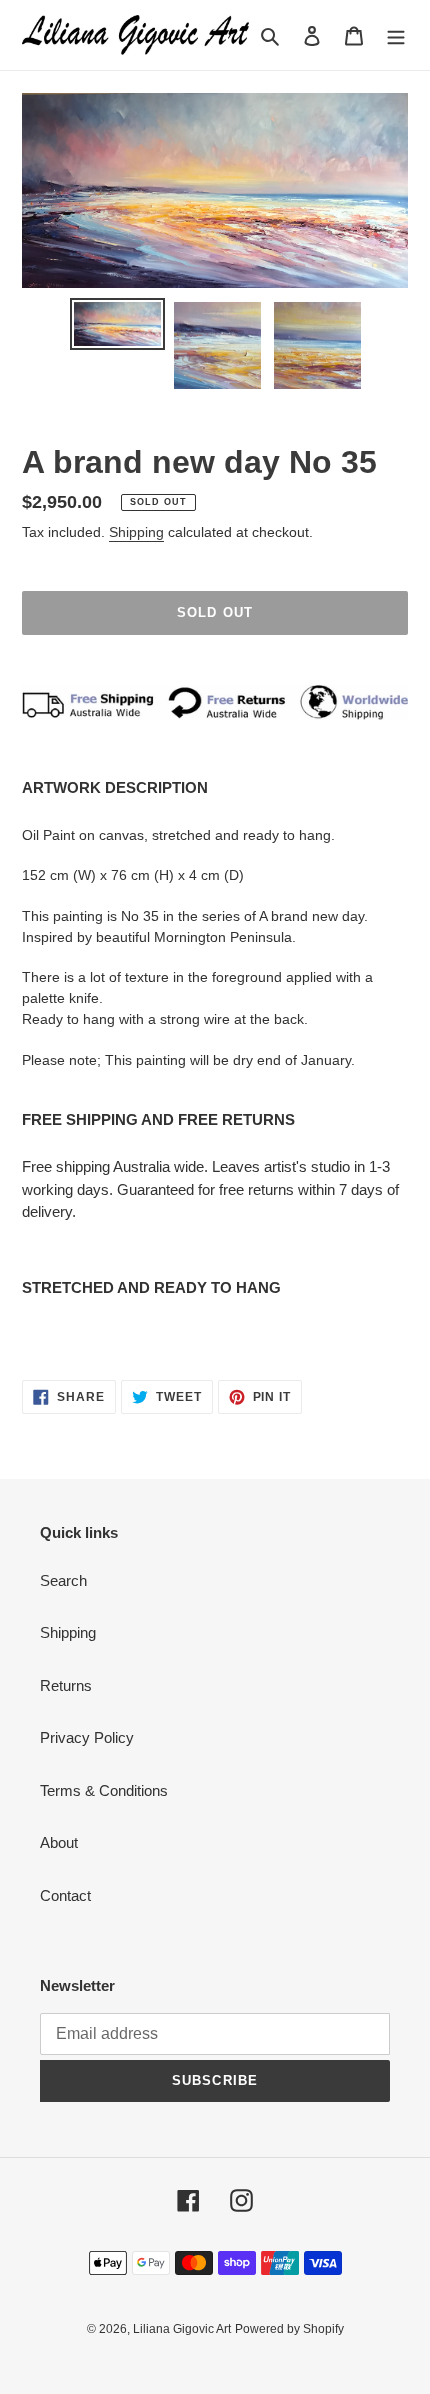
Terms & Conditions (104, 1790)
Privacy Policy (87, 1737)
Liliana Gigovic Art (182, 2329)
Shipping (136, 532)
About (59, 1842)
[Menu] (396, 35)
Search (63, 1580)
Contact (65, 1895)
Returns (66, 1685)
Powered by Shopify (289, 2329)
